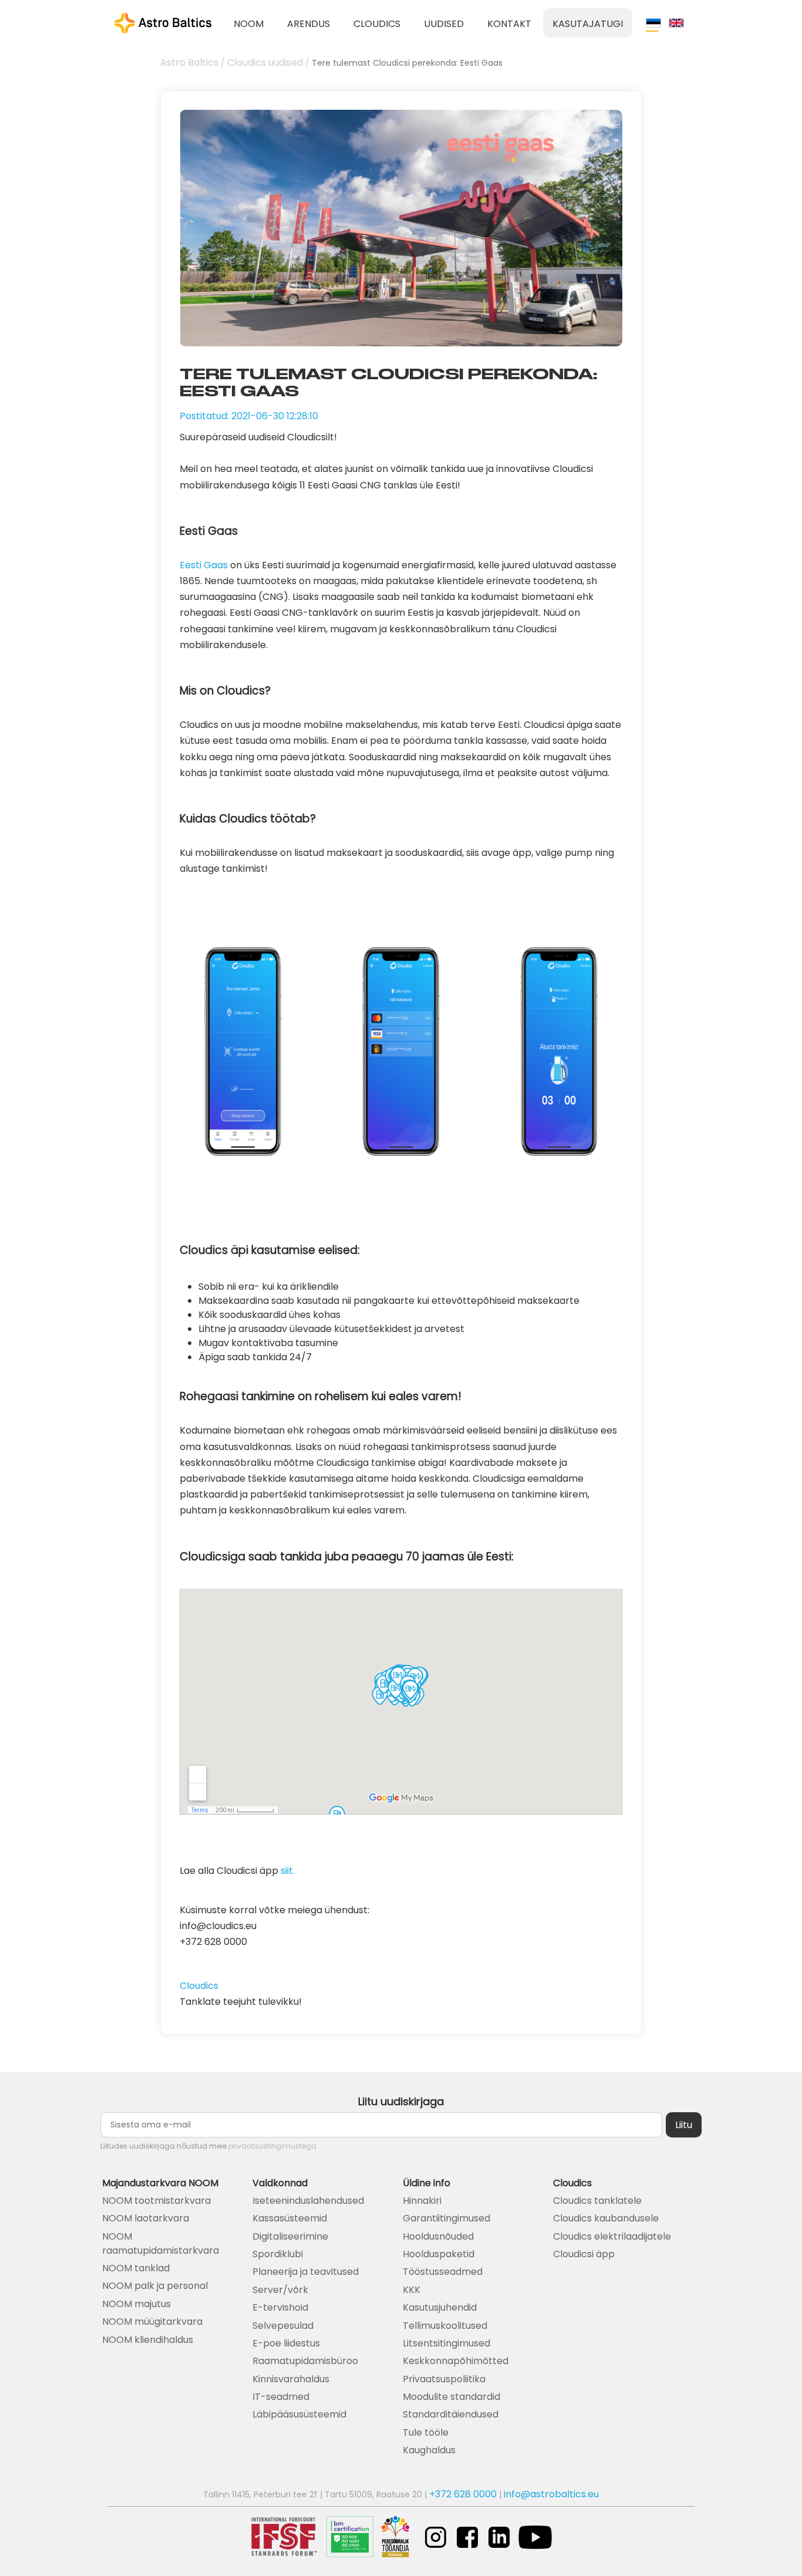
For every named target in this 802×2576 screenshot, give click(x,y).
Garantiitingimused (447, 2218)
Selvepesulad (283, 2326)
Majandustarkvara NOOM (160, 2183)
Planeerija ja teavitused (306, 2272)
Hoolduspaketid (439, 2254)
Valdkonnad (280, 2183)
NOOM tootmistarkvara (156, 2201)
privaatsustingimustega (272, 2146)
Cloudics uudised (265, 63)
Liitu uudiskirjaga (401, 2101)
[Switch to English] (676, 23)
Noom (249, 24)
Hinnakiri (422, 2201)
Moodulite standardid (451, 2397)
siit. (288, 1871)
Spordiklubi (278, 2254)
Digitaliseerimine (290, 2236)
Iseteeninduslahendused (308, 2201)
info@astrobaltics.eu (551, 2494)
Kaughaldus (429, 2450)
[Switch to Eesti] (653, 23)
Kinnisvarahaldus (291, 2379)
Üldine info (427, 2183)
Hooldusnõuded (438, 2236)
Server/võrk (280, 2290)
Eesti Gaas (204, 565)
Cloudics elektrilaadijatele (612, 2236)
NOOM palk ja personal (155, 2286)
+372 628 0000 (463, 2494)
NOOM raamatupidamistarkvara (161, 2243)
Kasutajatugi (588, 24)
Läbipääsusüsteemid (299, 2414)
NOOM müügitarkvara (152, 2322)
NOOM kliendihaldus (148, 2340)
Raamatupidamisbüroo (305, 2361)
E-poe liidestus (286, 2343)
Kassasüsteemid (290, 2218)
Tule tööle (426, 2432)
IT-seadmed (281, 2397)
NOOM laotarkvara (146, 2218)
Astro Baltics (189, 63)
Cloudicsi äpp (584, 2254)
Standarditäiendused (451, 2414)
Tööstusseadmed (443, 2272)
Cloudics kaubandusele (606, 2218)
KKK (412, 2290)
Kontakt (509, 24)
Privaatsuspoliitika (444, 2379)
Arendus (309, 24)
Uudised (444, 24)
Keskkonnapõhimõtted (456, 2361)
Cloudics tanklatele (597, 2201)
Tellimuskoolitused (445, 2326)
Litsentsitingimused (447, 2343)
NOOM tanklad (136, 2268)
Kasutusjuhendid (440, 2307)
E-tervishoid (280, 2307)
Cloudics (377, 24)
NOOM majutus (137, 2304)
